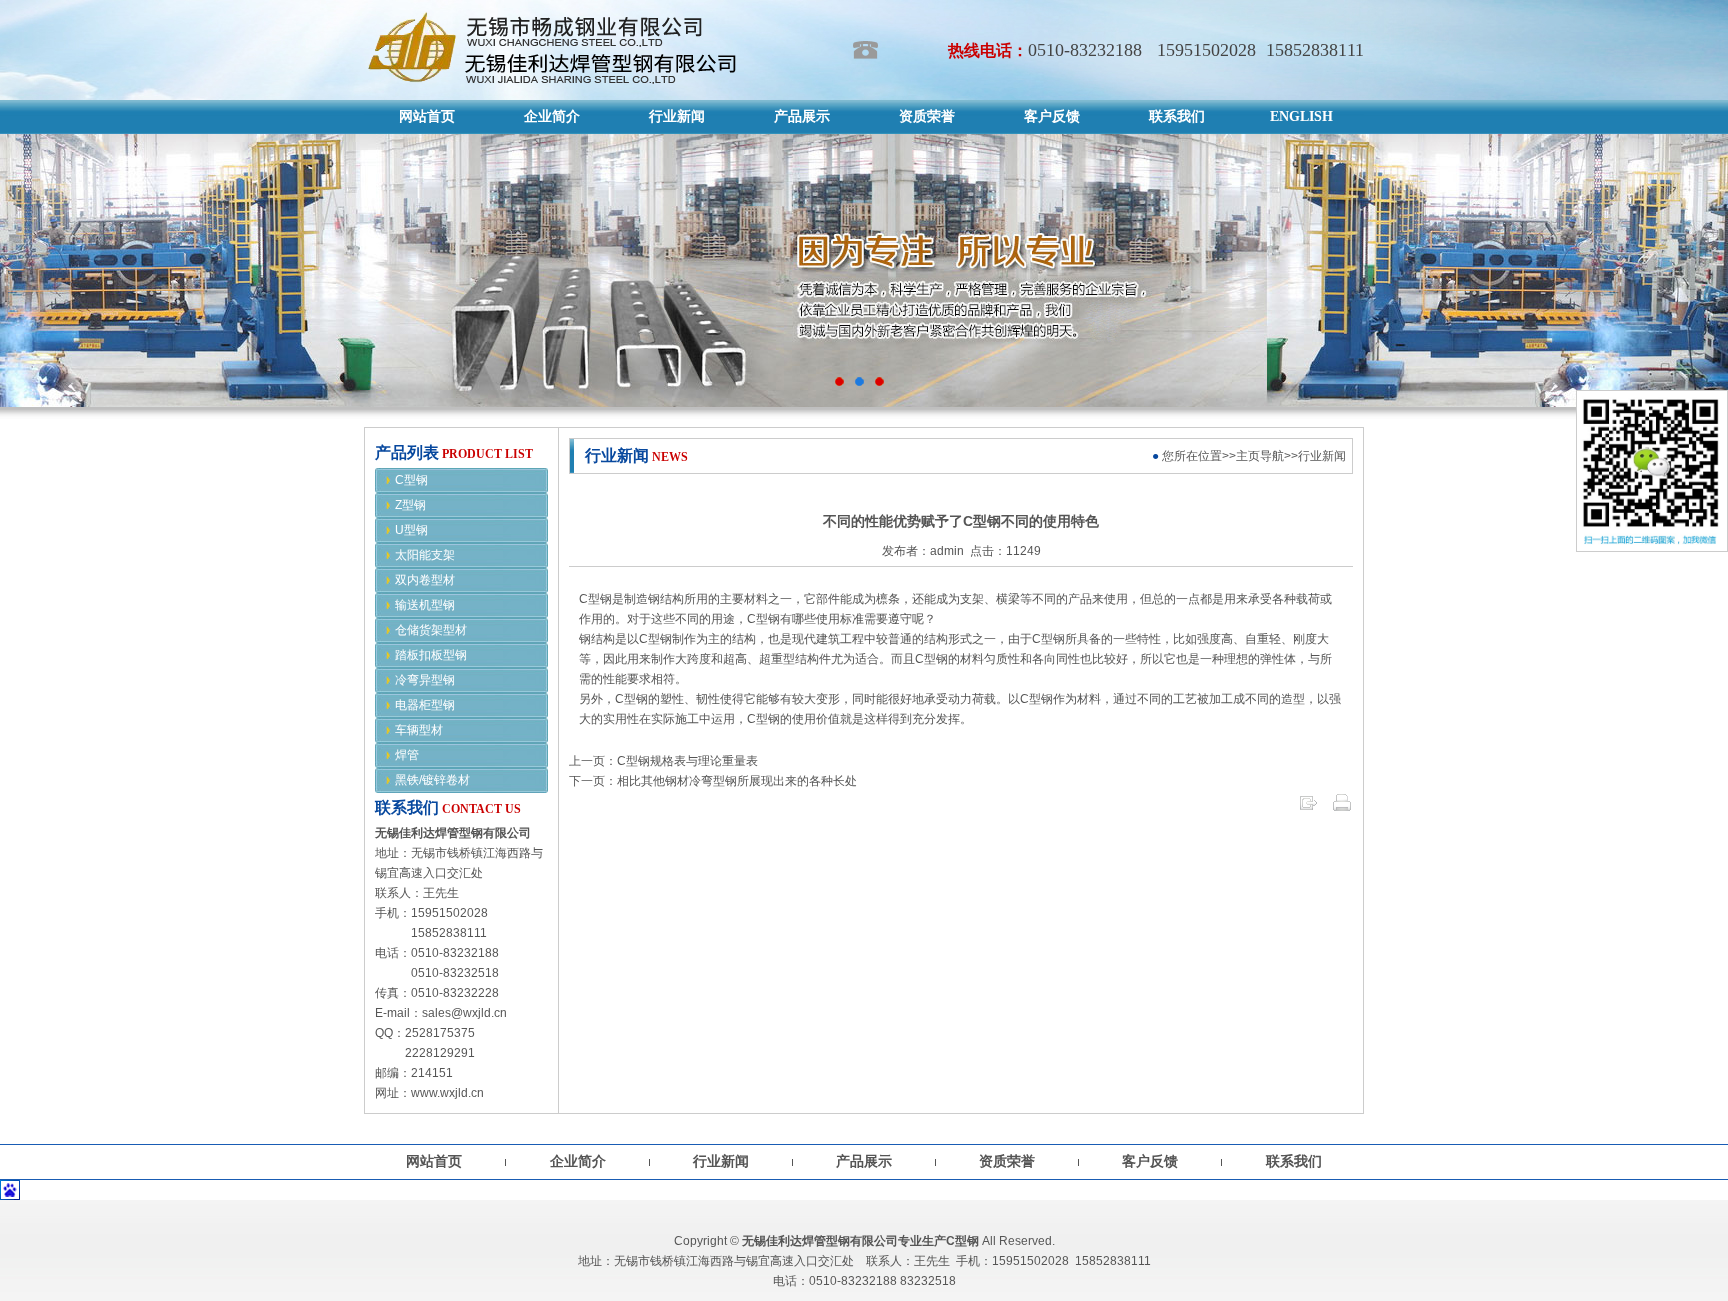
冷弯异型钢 (425, 680)
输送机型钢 (425, 605)
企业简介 (578, 1161)
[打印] (1342, 809)
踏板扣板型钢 (431, 655)
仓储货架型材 (431, 630)
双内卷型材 (425, 580)
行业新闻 (721, 1161)
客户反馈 (1150, 1161)
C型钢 (411, 480)
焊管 (407, 755)
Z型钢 (410, 505)
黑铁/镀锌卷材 (432, 780)
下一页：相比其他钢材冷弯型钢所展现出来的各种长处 (713, 781)
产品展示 (864, 1161)
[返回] (1308, 809)
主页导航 (1260, 456)
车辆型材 (419, 730)
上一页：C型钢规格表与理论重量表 (663, 761)
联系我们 (1294, 1161)
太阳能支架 (425, 555)
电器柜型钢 (425, 705)
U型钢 (411, 530)
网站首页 (434, 1161)
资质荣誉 (1007, 1161)
